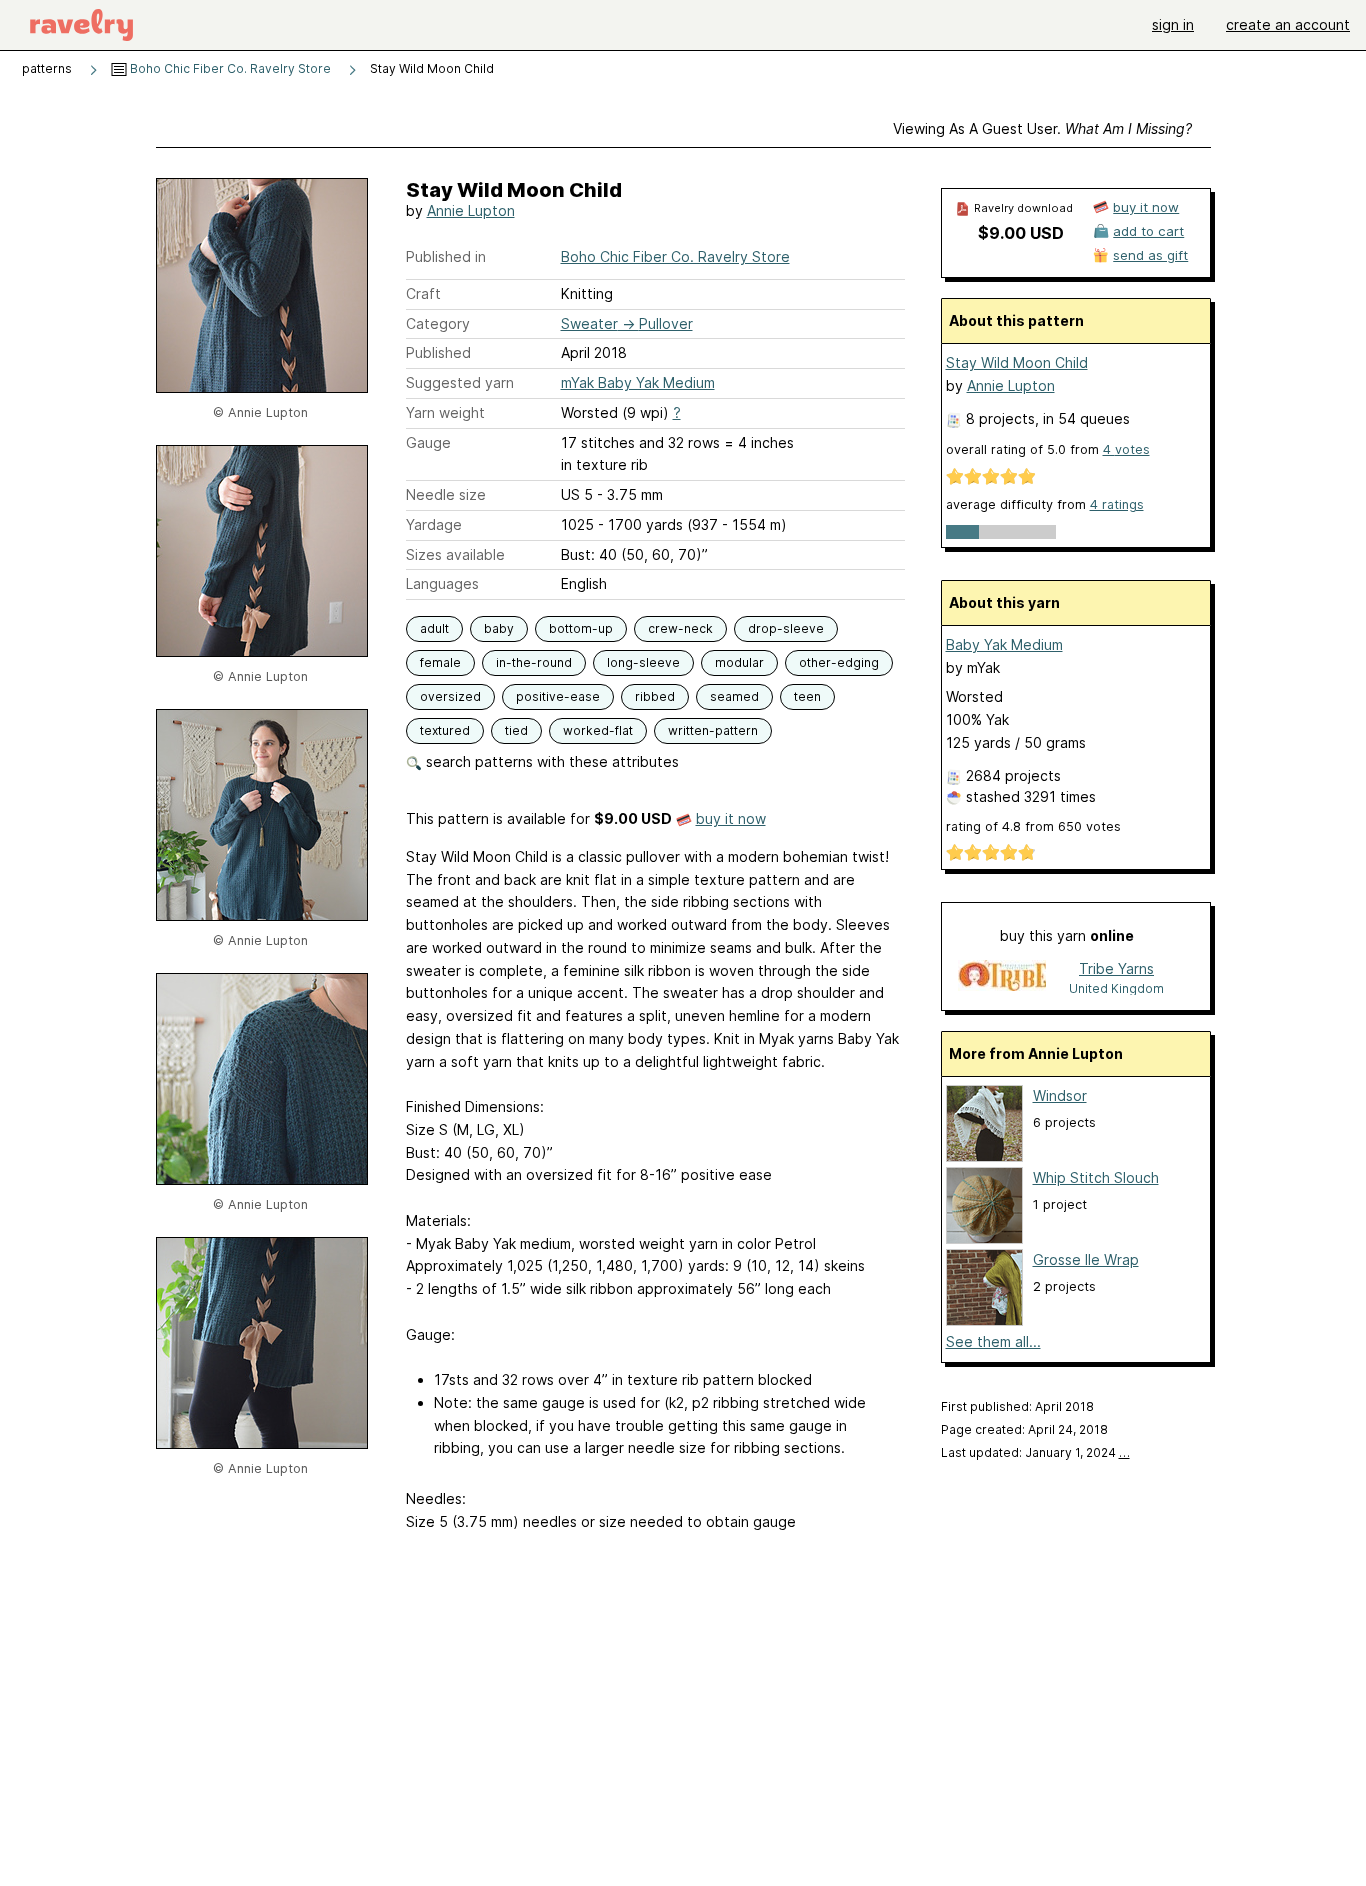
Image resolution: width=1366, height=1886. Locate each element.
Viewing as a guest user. (1042, 128)
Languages (442, 583)
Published (438, 352)
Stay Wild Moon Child (1017, 362)
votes (1126, 449)
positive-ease (558, 696)
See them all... (993, 1341)
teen (807, 696)
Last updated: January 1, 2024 (1035, 1452)
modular (739, 662)
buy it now (731, 818)
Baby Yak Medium (1004, 644)
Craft (423, 293)
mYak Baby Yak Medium (638, 382)
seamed (734, 696)
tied (516, 730)
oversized (450, 696)
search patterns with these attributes (550, 761)
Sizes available (455, 554)
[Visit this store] (1002, 977)
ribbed (655, 696)
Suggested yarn (460, 382)
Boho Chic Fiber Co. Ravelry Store (229, 68)
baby (499, 628)
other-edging (839, 662)
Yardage (434, 524)
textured (445, 730)
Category (438, 323)
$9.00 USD (1021, 233)
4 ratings (1117, 504)
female (440, 662)
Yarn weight (445, 412)
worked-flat (598, 730)
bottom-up (581, 628)
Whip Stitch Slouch (1096, 1177)
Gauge (428, 442)
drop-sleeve (786, 628)
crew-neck (680, 628)
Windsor (1060, 1095)
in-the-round (534, 662)
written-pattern (713, 730)
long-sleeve (643, 662)
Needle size (446, 494)
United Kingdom (1116, 988)
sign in (1173, 24)
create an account (1288, 24)
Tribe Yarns (1116, 968)
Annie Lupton (471, 210)
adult (434, 628)
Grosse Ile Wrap (1086, 1259)
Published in (446, 256)
